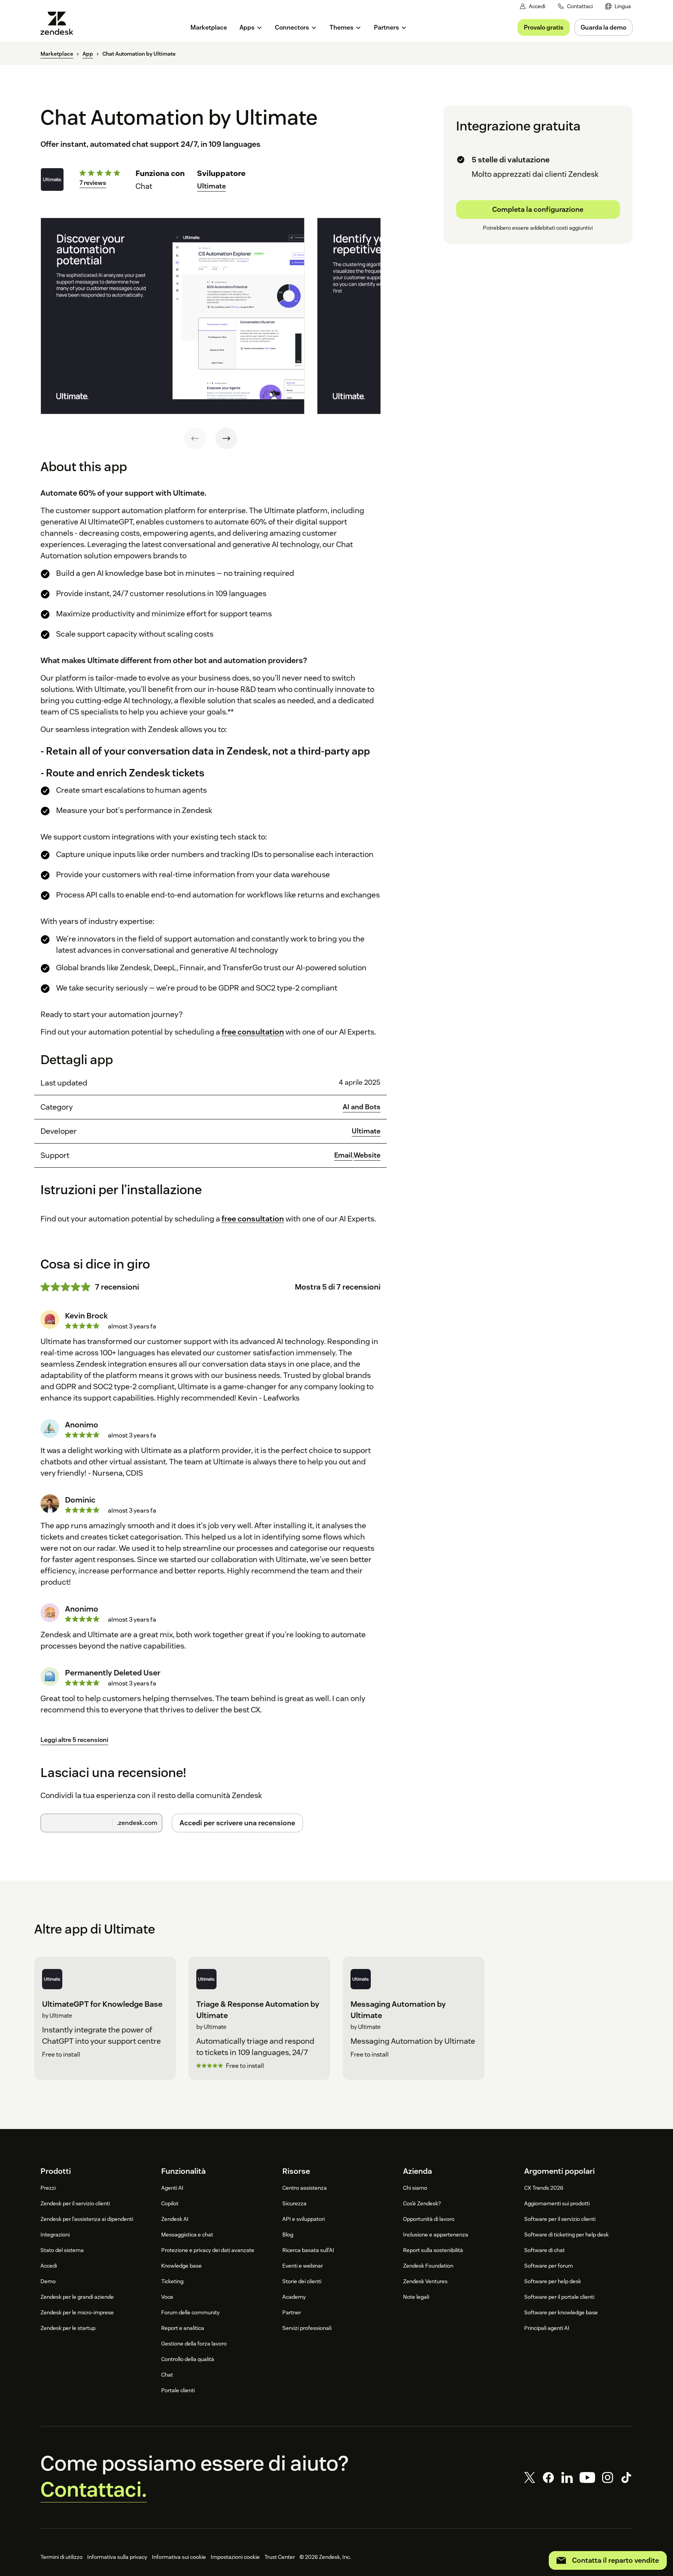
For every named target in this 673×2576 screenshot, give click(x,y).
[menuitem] (618, 6)
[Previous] (195, 438)
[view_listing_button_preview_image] (173, 316)
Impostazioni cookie (235, 2557)
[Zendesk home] (60, 23)
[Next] (226, 438)
